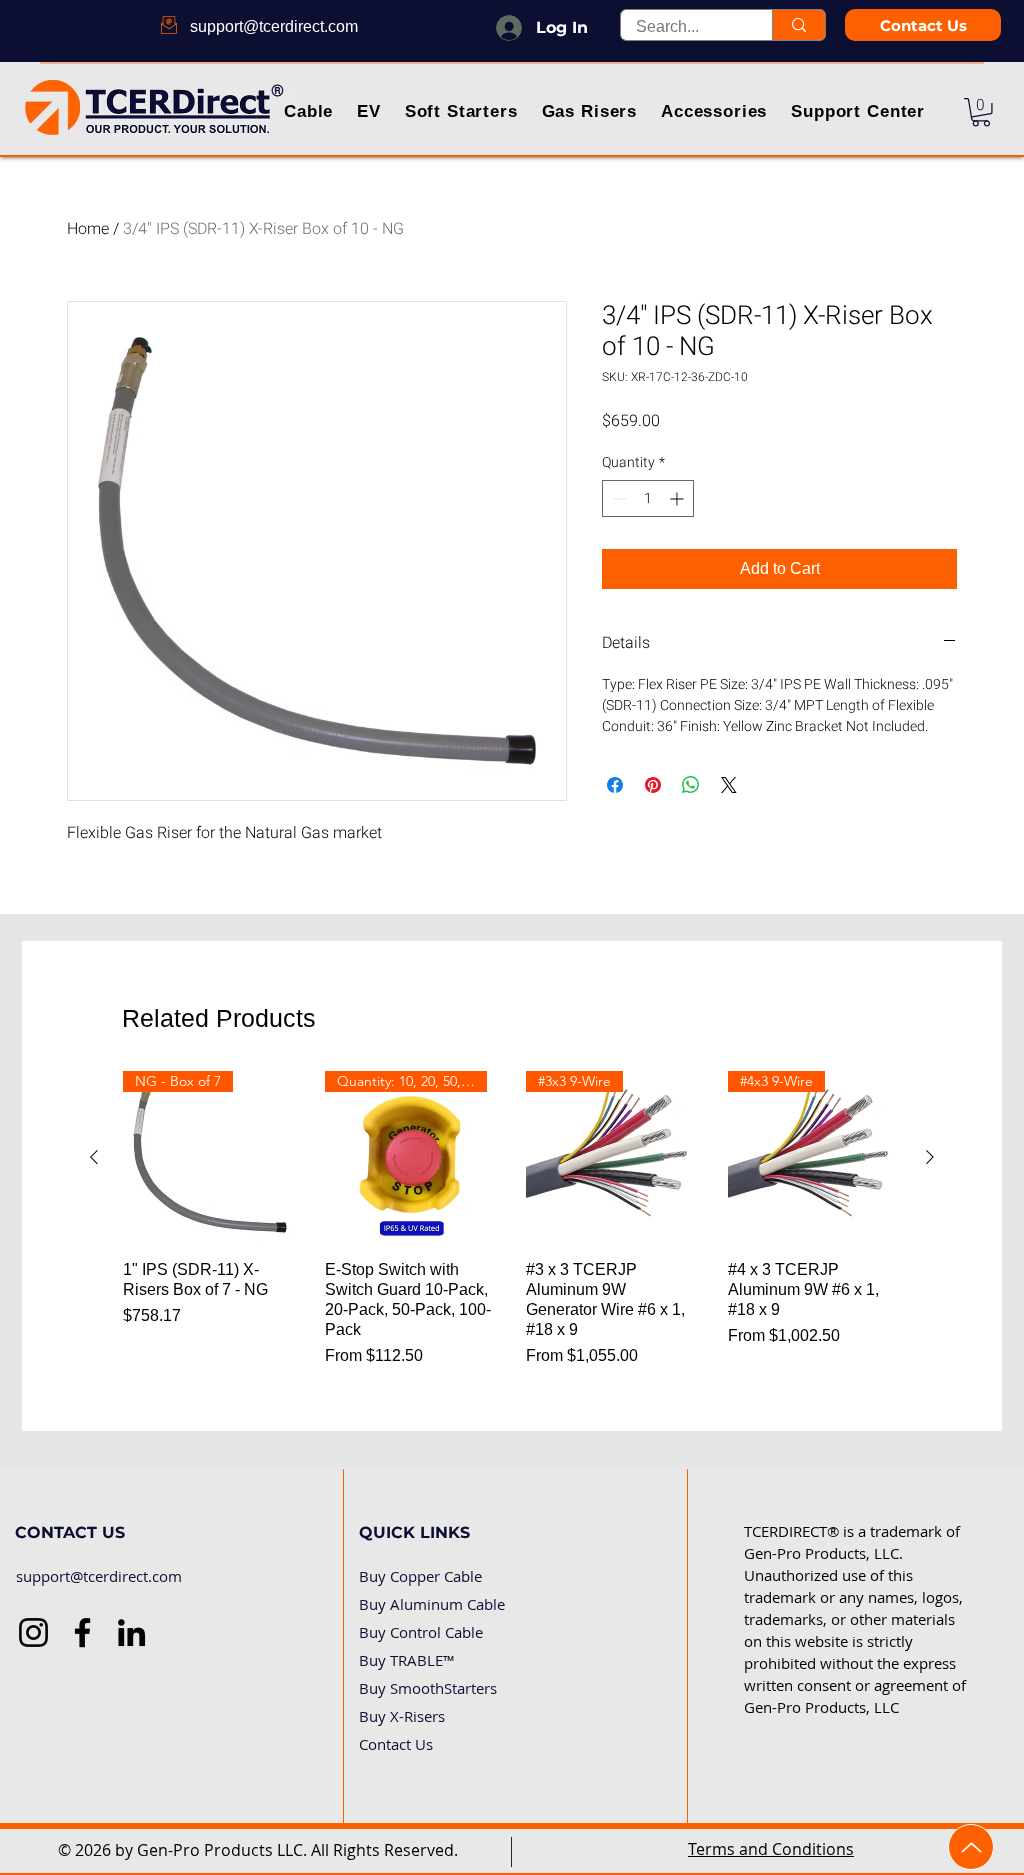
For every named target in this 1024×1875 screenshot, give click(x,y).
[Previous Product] (94, 1157)
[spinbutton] (648, 498)
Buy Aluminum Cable (432, 1604)
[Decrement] (617, 498)
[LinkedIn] (131, 1632)
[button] (309, 113)
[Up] (971, 1847)
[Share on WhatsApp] (691, 785)
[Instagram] (33, 1632)
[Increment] (678, 498)
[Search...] (798, 25)
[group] (512, 1220)
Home (88, 229)
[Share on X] (729, 785)
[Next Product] (930, 1157)
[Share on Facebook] (615, 785)
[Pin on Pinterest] (653, 785)
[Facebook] (82, 1632)
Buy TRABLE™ (407, 1660)
